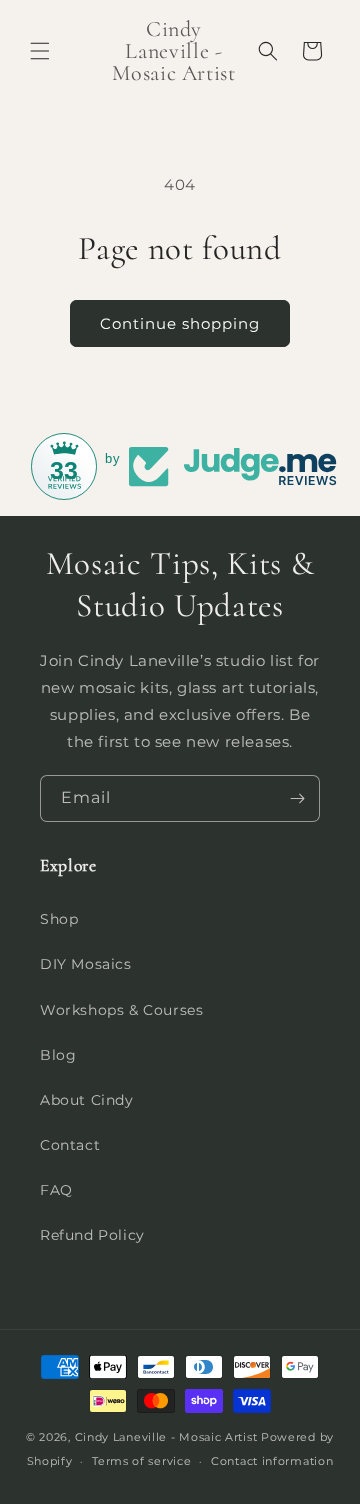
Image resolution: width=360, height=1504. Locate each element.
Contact (70, 1145)
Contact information (272, 1461)
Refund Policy (92, 1235)
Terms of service (141, 1461)
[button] (40, 51)
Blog (58, 1055)
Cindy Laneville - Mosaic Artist (166, 1437)
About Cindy (87, 1100)
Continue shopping (180, 323)
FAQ (56, 1190)
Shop (59, 919)
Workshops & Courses (121, 1010)
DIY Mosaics (86, 964)
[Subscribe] (297, 798)
